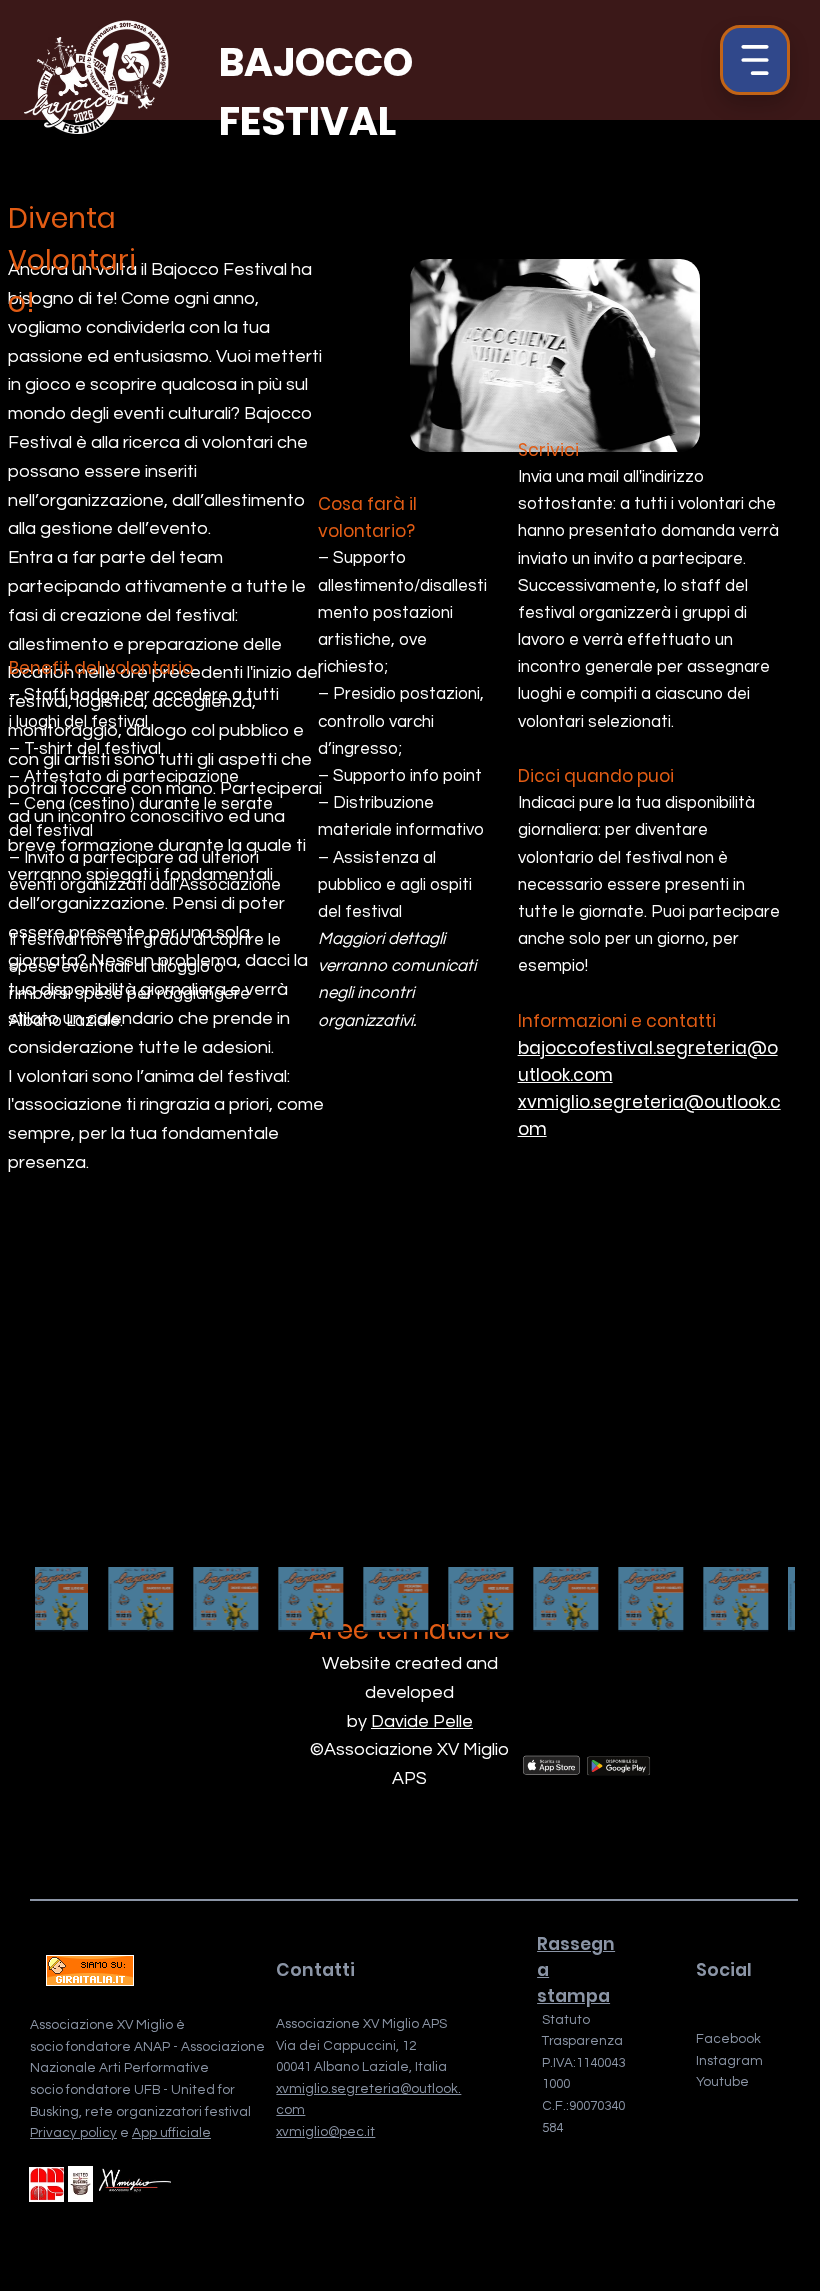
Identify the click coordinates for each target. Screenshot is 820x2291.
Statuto (566, 2020)
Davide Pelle (422, 1721)
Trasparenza (582, 2041)
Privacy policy (73, 2133)
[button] (755, 60)
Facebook (728, 2039)
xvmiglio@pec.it (325, 2132)
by (359, 1721)
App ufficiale (171, 2133)
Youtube (722, 2082)
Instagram (729, 2061)
